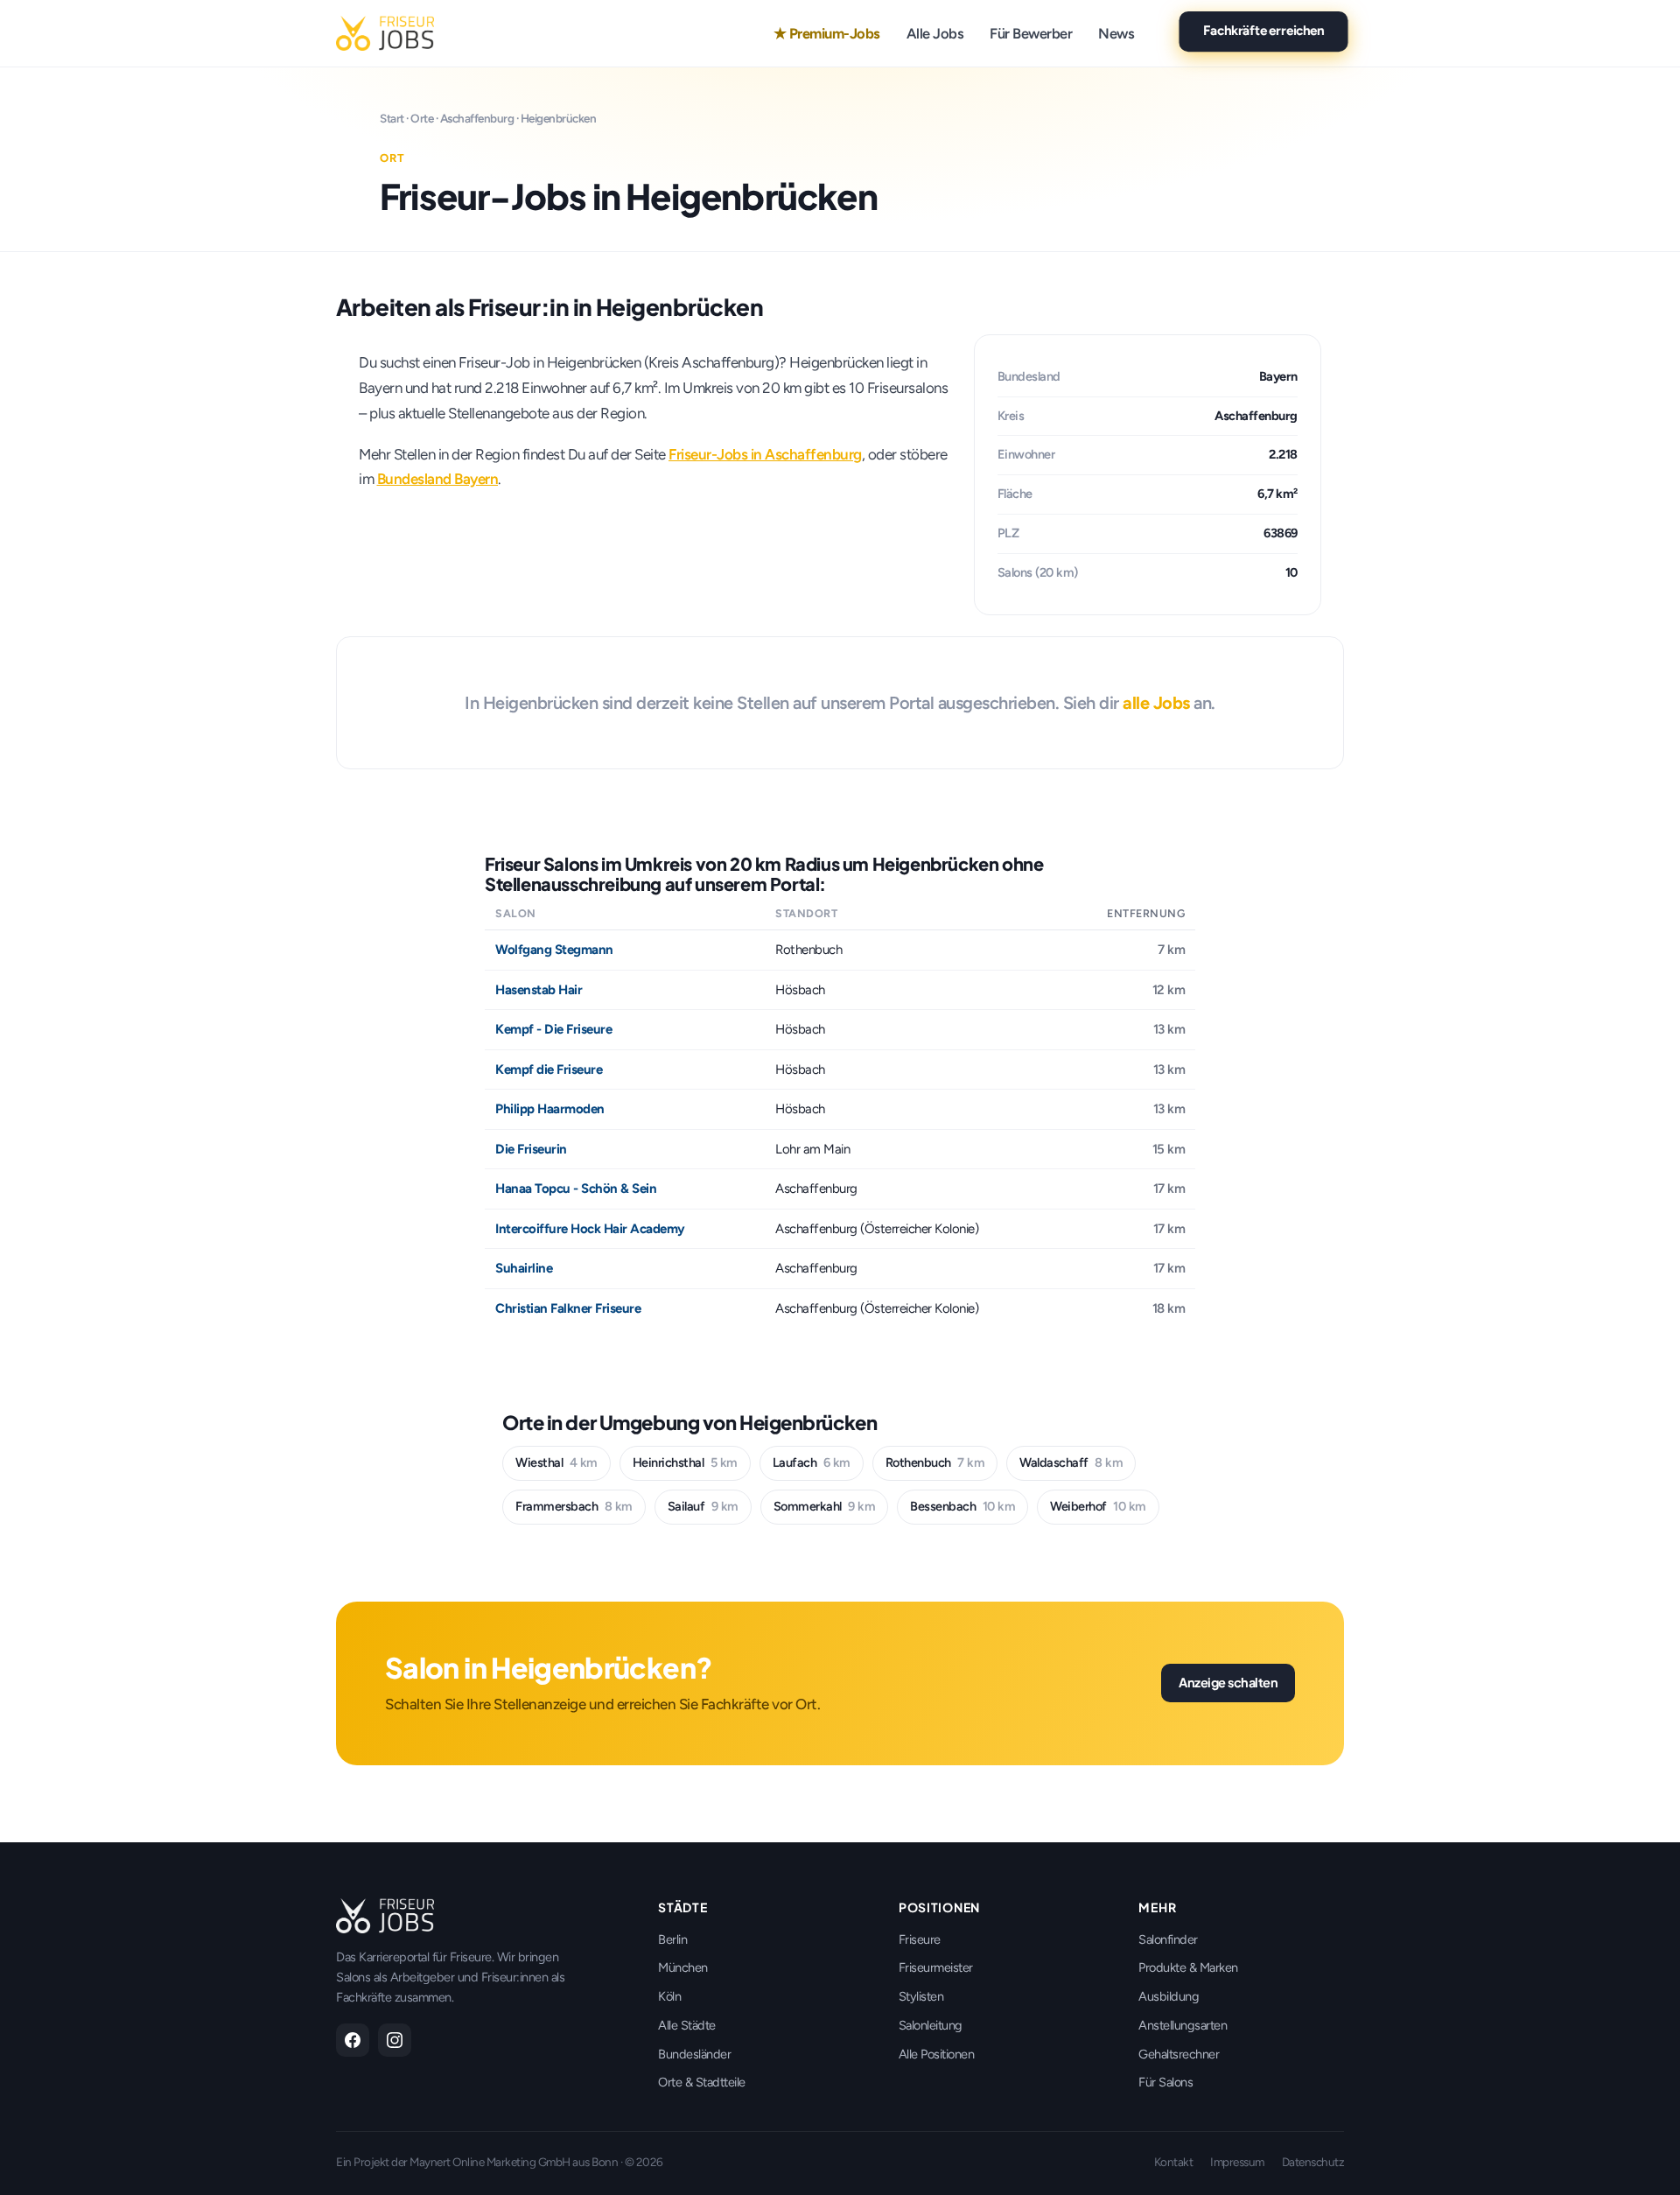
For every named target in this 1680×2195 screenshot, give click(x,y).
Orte (422, 118)
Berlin (672, 1939)
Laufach (812, 1462)
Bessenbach (962, 1506)
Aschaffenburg (477, 118)
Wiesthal (556, 1462)
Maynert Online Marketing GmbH (490, 2162)
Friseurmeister (936, 1967)
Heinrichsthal (685, 1462)
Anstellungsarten (1183, 2025)
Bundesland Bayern (438, 479)
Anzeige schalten (1228, 1682)
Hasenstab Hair (539, 990)
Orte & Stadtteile (702, 2082)
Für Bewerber (1031, 33)
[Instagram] (395, 2040)
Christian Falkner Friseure (568, 1308)
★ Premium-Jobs (827, 33)
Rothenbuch (935, 1462)
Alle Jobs (935, 33)
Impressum (1237, 2162)
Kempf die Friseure (549, 1069)
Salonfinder (1168, 1939)
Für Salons (1165, 2082)
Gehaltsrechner (1179, 2054)
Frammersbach (574, 1506)
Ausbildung (1169, 1996)
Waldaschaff (1071, 1462)
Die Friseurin (531, 1149)
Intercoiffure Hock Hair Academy (590, 1229)
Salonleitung (931, 2025)
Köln (669, 1996)
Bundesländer (694, 2054)
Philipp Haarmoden (550, 1109)
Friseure (920, 1939)
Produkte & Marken (1188, 1967)
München (683, 1967)
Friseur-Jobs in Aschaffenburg (765, 454)
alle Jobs (1156, 703)
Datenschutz (1313, 2162)
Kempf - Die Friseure (553, 1029)
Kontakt (1174, 2162)
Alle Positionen (937, 2054)
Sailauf (703, 1506)
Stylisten (921, 1996)
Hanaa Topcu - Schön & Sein (576, 1189)
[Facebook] (353, 2040)
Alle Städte (687, 2025)
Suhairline (524, 1268)
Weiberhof (1098, 1506)
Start (392, 118)
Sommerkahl (825, 1506)
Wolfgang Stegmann (554, 950)
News (1116, 33)
